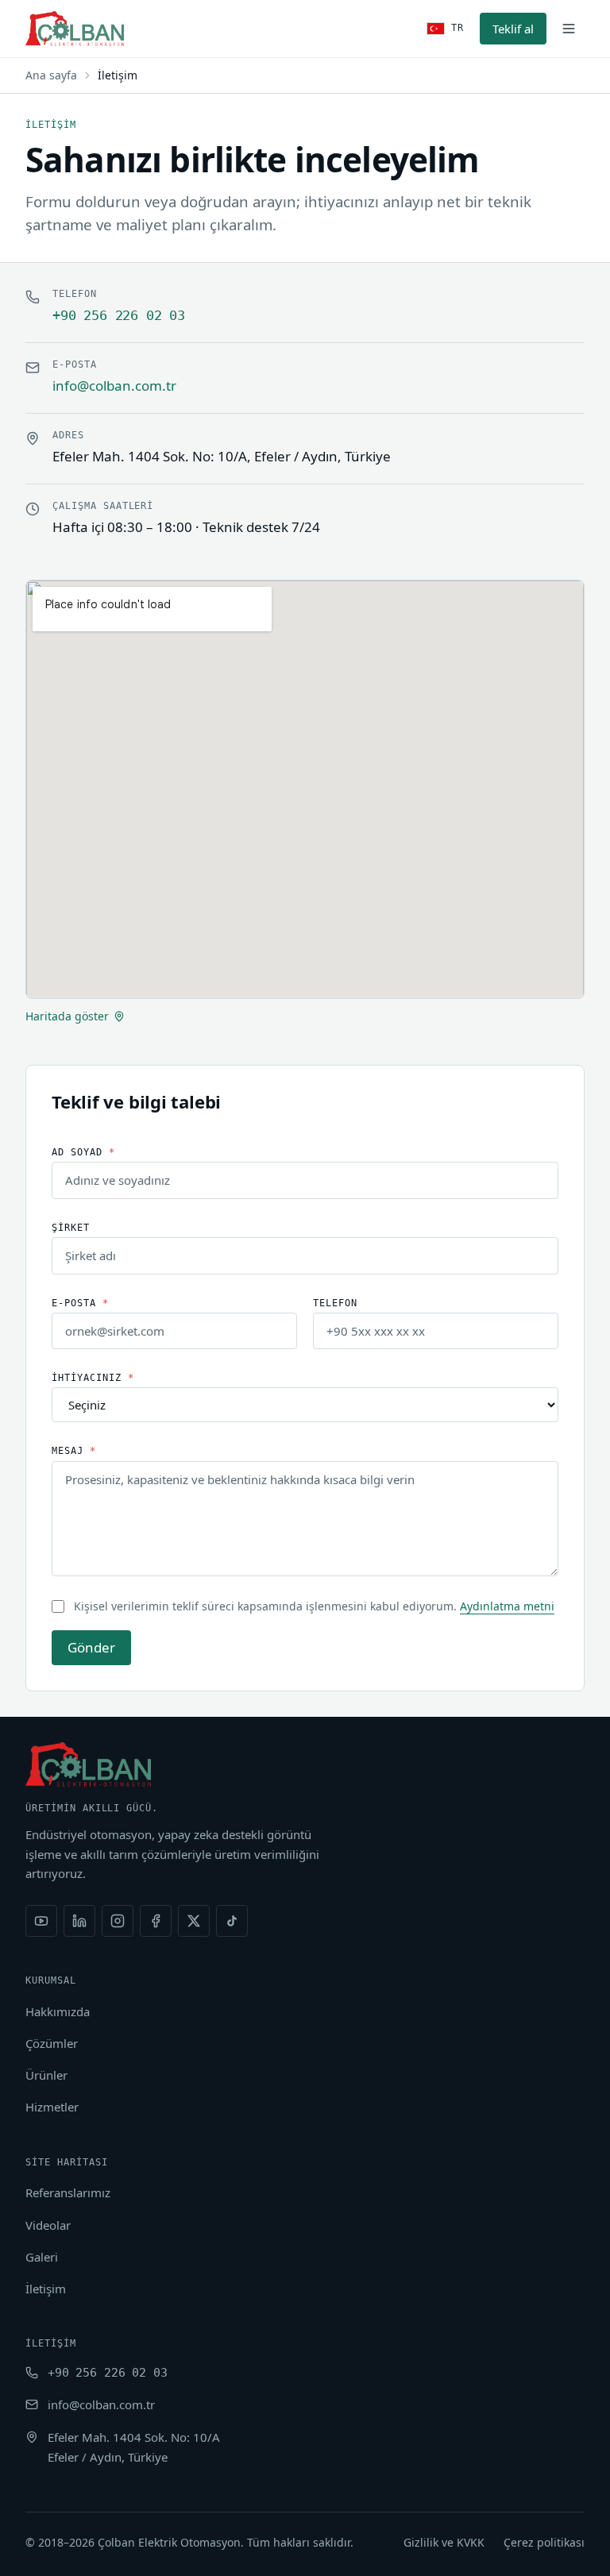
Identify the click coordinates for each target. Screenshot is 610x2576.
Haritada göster (67, 1016)
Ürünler (46, 2075)
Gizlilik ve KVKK (444, 2542)
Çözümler (52, 2043)
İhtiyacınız (93, 1378)
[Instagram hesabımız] (118, 1921)
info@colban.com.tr (114, 386)
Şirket (71, 1228)
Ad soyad (83, 1152)
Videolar (48, 2225)
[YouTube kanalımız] (41, 1921)
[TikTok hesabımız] (232, 1921)
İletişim (46, 2289)
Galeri (42, 2257)
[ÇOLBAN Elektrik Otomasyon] (75, 29)
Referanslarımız (68, 2192)
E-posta (80, 1303)
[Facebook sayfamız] (156, 1921)
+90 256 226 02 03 (119, 315)
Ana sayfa (51, 75)
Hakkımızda (58, 2011)
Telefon (335, 1303)
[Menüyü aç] (569, 29)
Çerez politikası (544, 2542)
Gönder (91, 1647)
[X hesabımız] (194, 1921)
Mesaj (74, 1451)
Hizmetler (52, 2107)
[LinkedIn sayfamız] (79, 1921)
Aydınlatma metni (507, 1606)
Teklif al (513, 29)
